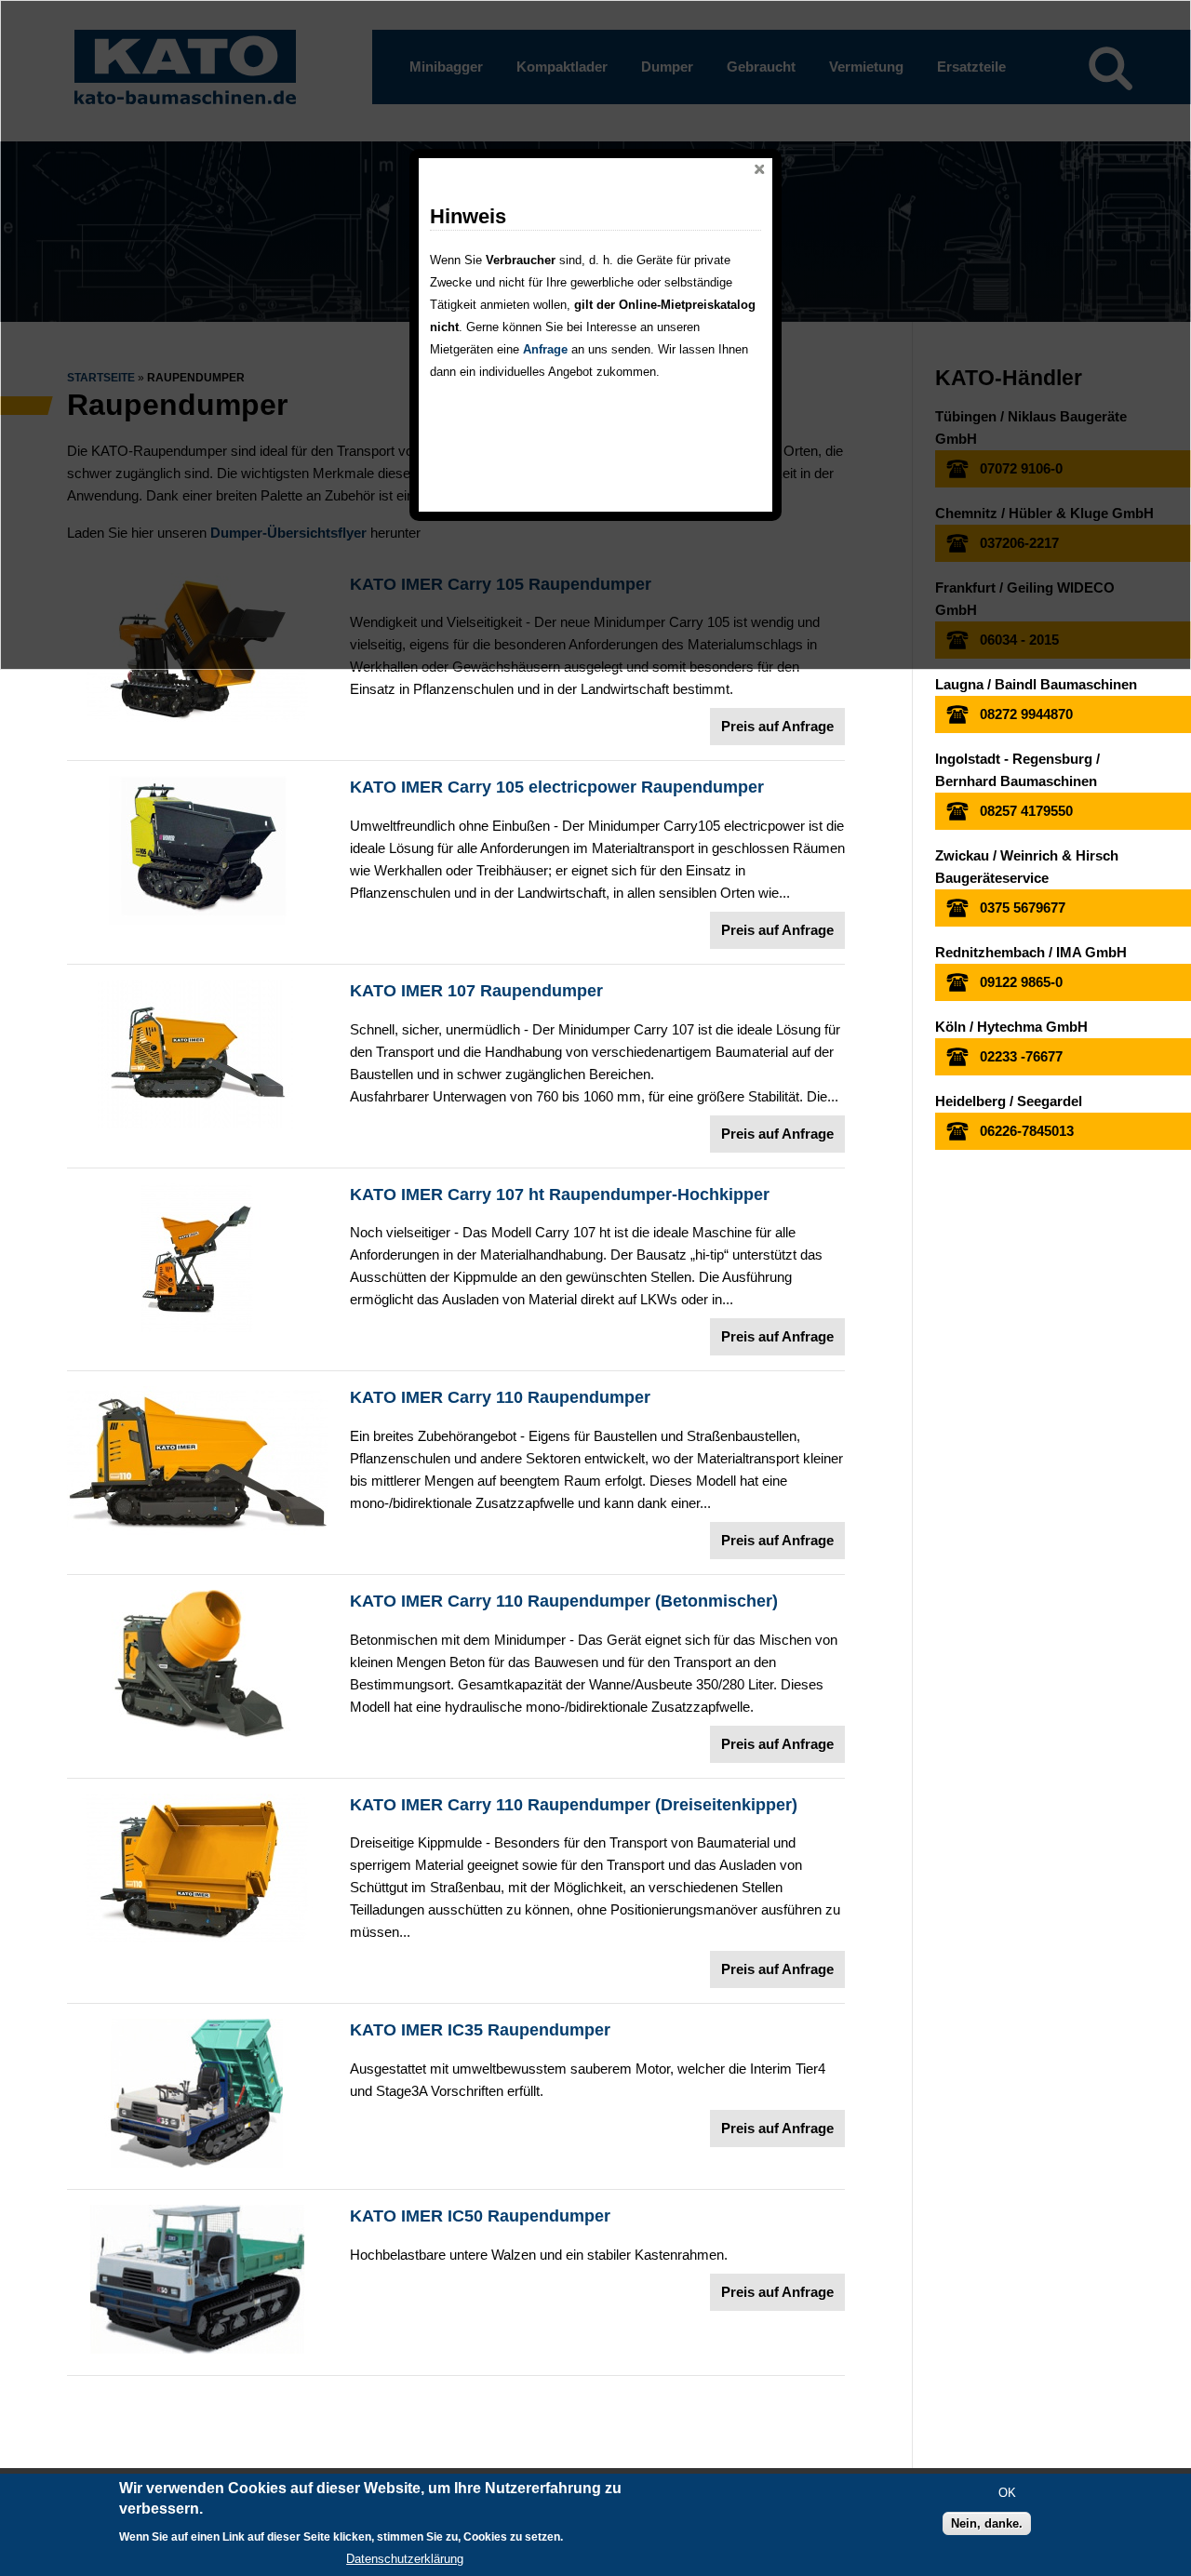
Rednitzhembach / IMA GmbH (1031, 952)
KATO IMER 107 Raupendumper (476, 991)
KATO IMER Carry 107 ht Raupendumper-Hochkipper (560, 1195)
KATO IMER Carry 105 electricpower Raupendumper (557, 787)
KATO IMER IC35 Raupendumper (480, 2030)
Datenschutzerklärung (405, 2559)
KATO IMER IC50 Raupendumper (480, 2216)
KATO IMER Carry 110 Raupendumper (500, 1397)
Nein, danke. (987, 2524)
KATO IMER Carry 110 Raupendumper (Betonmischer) (564, 1601)
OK (1007, 2494)
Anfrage (545, 349)
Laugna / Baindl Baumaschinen (1036, 684)
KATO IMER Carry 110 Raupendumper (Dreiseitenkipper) (574, 1805)
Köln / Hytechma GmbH (1011, 1027)
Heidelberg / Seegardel (1009, 1101)
